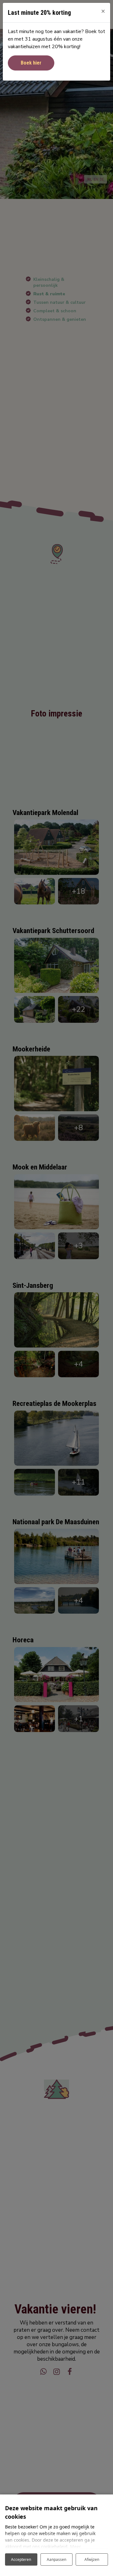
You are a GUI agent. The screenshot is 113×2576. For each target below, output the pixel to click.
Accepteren (21, 2559)
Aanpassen (56, 2559)
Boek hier (31, 63)
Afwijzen (92, 2559)
